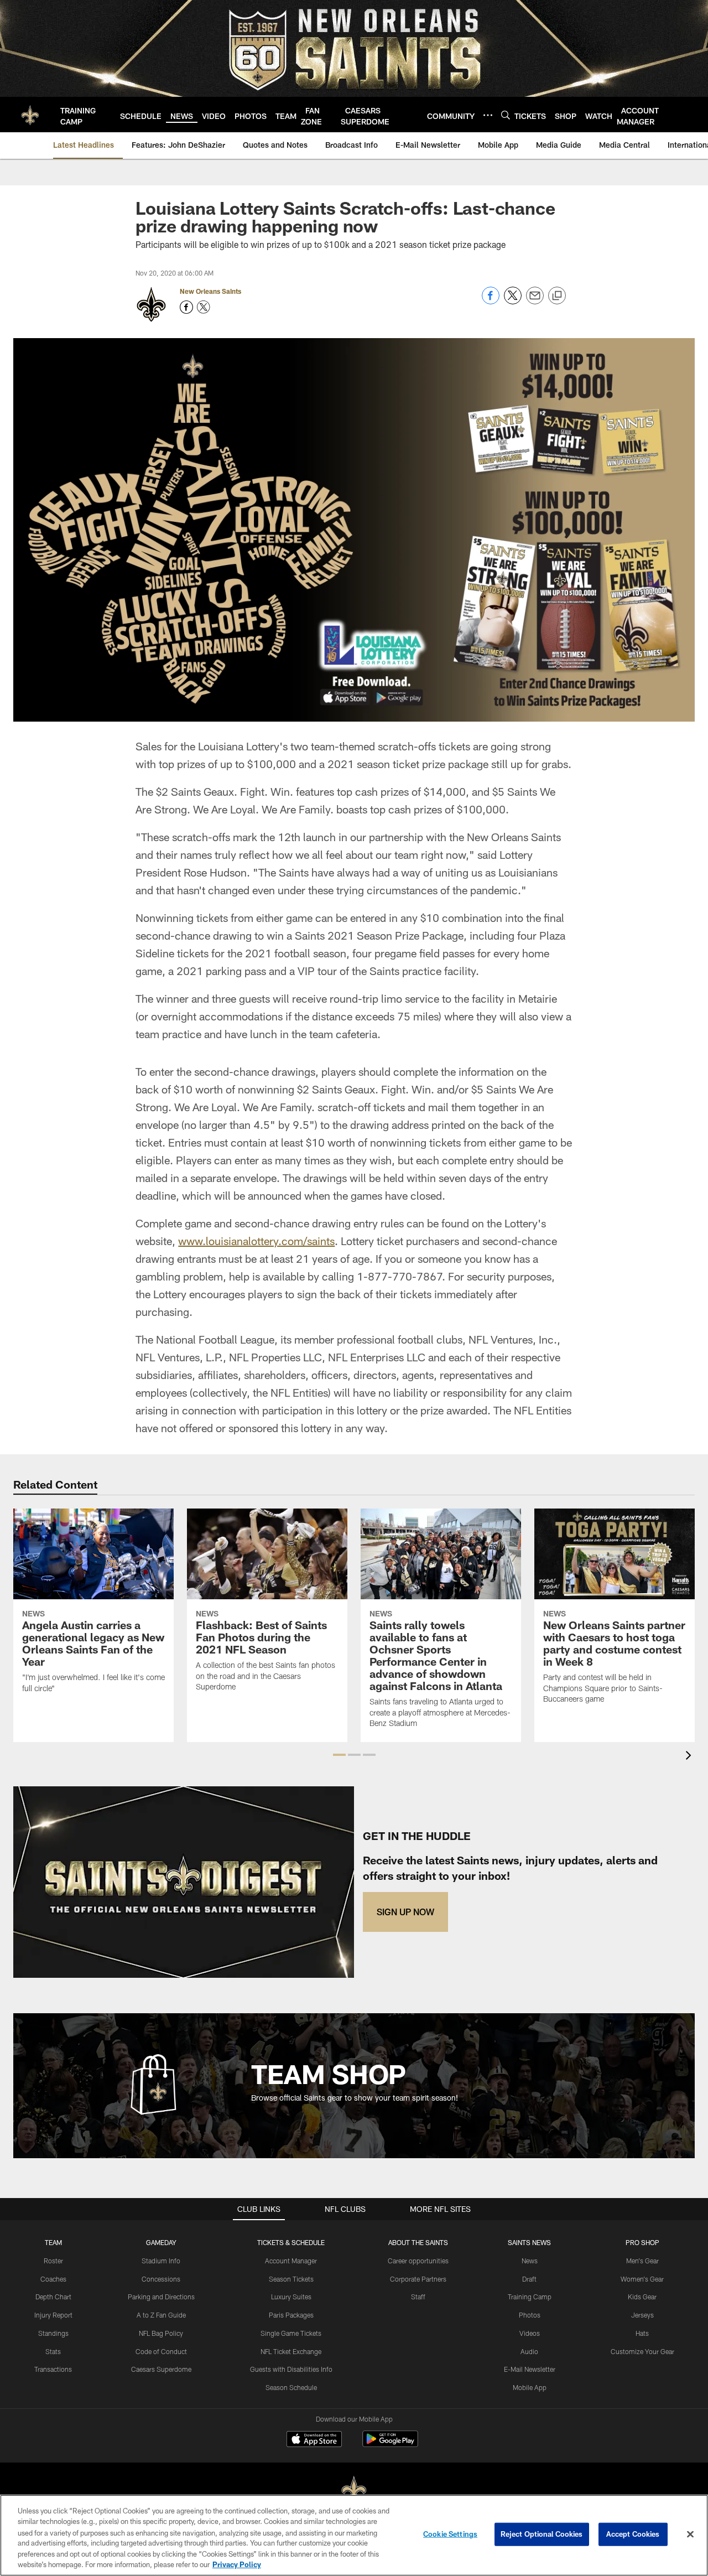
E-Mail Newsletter (530, 2369)
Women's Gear (642, 2279)
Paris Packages (291, 2315)
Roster (53, 2261)
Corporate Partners (418, 2279)
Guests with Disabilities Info (291, 2369)
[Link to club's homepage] (30, 115)
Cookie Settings (450, 2534)
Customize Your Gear (642, 2351)
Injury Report (53, 2315)
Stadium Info (161, 2261)
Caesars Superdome (161, 2369)
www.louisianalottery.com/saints (256, 1241)
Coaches (53, 2279)
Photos (530, 2315)
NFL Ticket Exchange (291, 2351)
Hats (642, 2333)
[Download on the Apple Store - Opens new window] (314, 2440)
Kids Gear (642, 2297)
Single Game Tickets (291, 2333)
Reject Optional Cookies (542, 2534)
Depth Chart (53, 2297)
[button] (339, 1755)
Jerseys (642, 2315)
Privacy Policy (237, 2564)
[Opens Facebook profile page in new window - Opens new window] (186, 307)
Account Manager (291, 2261)
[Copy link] (557, 296)
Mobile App (530, 2387)
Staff (418, 2297)
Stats (53, 2351)
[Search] (506, 115)
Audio (529, 2351)
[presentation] (690, 1757)
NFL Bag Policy (161, 2333)
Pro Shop (642, 2242)
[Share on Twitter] (513, 301)
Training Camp (530, 2297)
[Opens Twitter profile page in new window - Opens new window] (204, 307)
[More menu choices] (488, 115)
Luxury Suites (291, 2297)
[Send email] (535, 301)
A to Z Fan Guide (161, 2315)
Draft (529, 2279)
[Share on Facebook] (491, 301)
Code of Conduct (161, 2351)
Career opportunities (418, 2261)
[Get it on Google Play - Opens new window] (390, 2445)
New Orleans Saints (210, 291)
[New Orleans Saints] (354, 2491)
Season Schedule (291, 2387)
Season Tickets (291, 2279)
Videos (530, 2333)
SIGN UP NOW (405, 1912)
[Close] (690, 2534)
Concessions (161, 2279)
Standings (53, 2333)
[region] (354, 2535)
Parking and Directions (161, 2297)
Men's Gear (642, 2261)
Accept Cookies (633, 2534)
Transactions (53, 2369)
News (530, 2261)
